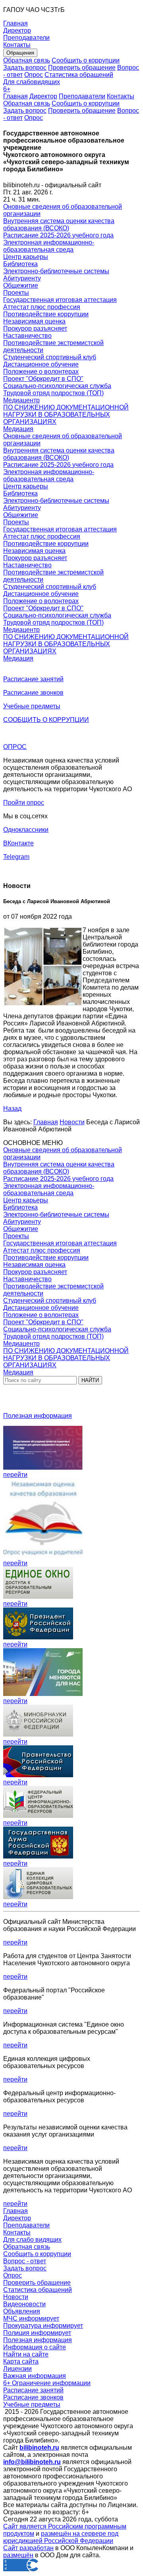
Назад (12, 1109)
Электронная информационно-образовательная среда (49, 246)
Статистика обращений (79, 75)
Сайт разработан (28, 2548)
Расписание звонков (33, 693)
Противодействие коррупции (46, 314)
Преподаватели (82, 96)
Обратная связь (27, 60)
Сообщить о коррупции (86, 60)
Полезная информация (38, 1416)
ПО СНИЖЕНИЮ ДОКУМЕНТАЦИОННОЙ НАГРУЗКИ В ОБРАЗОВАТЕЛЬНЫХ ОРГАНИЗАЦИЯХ (66, 415)
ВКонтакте (18, 843)
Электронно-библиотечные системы (56, 271)
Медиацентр (21, 400)
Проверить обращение (82, 68)
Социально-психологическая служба (57, 386)
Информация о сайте (35, 2347)
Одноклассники (26, 830)
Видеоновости (24, 2304)
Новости (72, 1122)
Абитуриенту (22, 278)
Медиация (18, 429)
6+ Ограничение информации (47, 2383)
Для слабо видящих (32, 2240)
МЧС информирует (31, 2318)
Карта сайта (21, 2361)
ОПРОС (15, 747)
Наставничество (27, 336)
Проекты (16, 293)
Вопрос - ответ (25, 2261)
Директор (43, 96)
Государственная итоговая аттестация (60, 300)
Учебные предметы (32, 706)
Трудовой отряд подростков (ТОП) (53, 393)
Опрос (34, 75)
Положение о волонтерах (41, 372)
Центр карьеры (26, 257)
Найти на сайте (26, 2354)
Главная (15, 96)
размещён (18, 2555)
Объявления (22, 2311)
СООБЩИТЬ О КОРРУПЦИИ (46, 720)
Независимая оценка (34, 321)
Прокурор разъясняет (35, 328)
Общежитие (21, 285)
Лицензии (17, 2369)
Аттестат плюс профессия (42, 307)
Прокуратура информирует (43, 2326)
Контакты (121, 96)
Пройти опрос (24, 803)
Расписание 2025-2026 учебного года (58, 235)
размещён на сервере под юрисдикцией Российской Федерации (61, 2537)
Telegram (16, 857)
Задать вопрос (25, 68)
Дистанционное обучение (41, 364)
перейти (15, 1475)
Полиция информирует (37, 2333)
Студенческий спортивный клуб (50, 357)
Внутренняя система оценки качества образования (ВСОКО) (59, 224)
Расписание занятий (33, 679)
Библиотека (20, 264)
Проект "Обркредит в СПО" (43, 379)
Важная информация (35, 2376)
